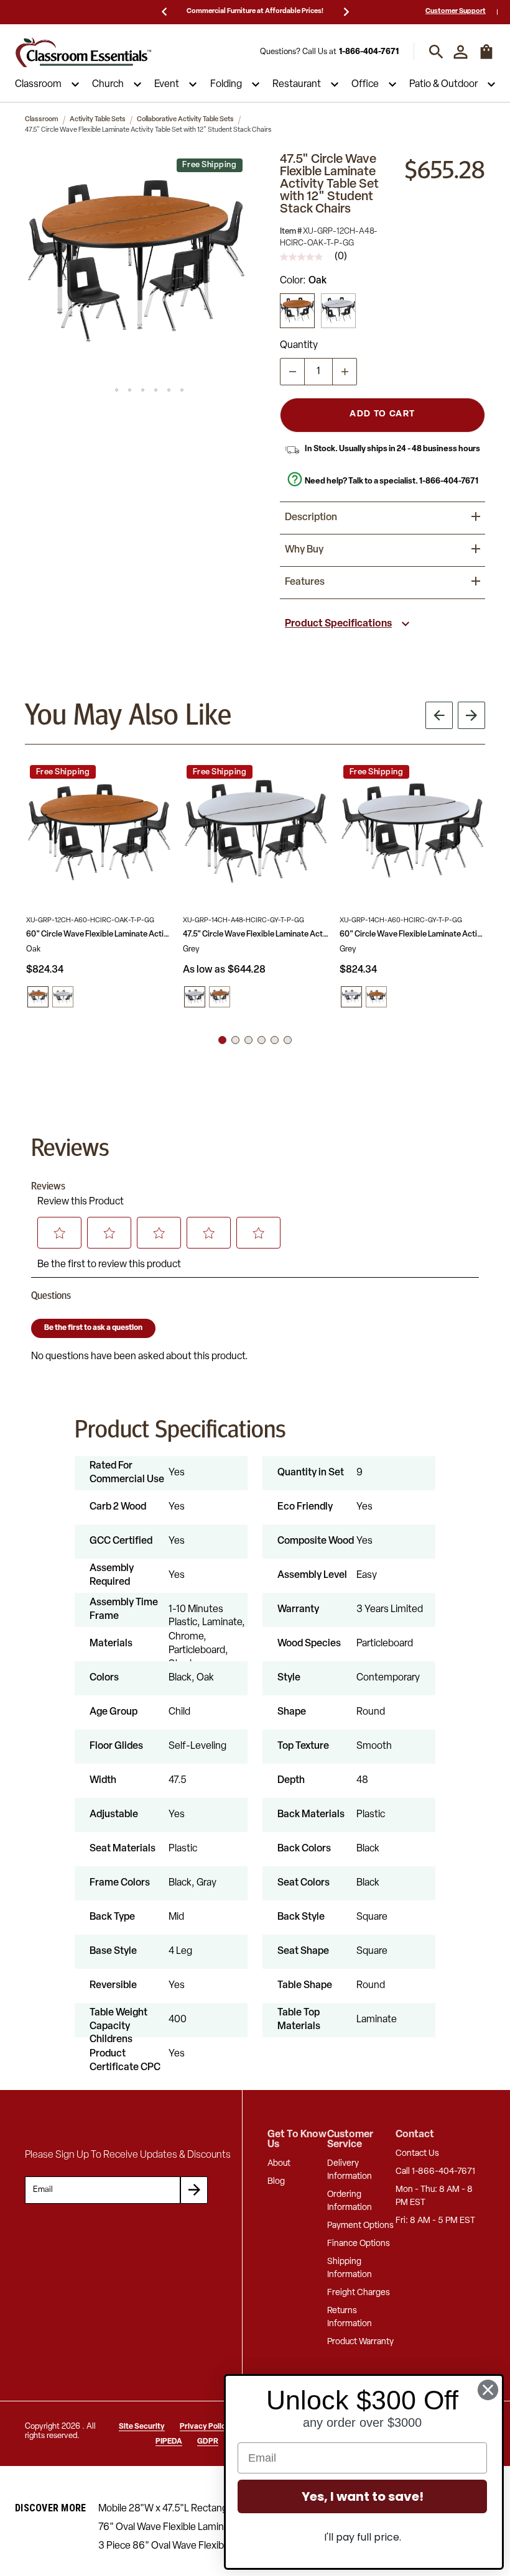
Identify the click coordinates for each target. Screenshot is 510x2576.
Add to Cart (382, 414)
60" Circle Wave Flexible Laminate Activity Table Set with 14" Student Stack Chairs (412, 934)
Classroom (38, 85)
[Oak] (297, 311)
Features (305, 582)
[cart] (486, 58)
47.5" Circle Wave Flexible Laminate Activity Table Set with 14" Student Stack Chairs (256, 934)
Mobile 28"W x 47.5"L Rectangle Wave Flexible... (202, 2509)
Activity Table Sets (98, 120)
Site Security (142, 2427)
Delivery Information (350, 2170)
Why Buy (304, 550)
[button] (136, 265)
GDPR (208, 2442)
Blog (276, 2182)
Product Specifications (338, 624)
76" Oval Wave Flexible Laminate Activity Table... (202, 2528)
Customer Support (456, 11)
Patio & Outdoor (443, 85)
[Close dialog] (488, 2390)
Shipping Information (350, 2268)
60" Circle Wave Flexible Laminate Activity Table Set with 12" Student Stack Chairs (99, 934)
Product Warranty (360, 2342)
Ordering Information (350, 2201)
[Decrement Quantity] (292, 372)
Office (365, 85)
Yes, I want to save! (363, 2496)
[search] (436, 52)
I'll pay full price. (363, 2537)
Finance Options (359, 2244)
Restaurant (297, 85)
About (279, 2164)
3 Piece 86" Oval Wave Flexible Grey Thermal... (199, 2546)
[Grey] (338, 311)
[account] (461, 52)
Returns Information (350, 2317)
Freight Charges (359, 2293)
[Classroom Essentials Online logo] (83, 52)
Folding (226, 85)
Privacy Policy (205, 2427)
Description (311, 518)
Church (108, 85)
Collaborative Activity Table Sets (185, 120)
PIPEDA (169, 2442)
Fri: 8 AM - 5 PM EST (435, 2221)
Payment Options (360, 2226)
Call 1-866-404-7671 (435, 2172)
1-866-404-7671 (369, 52)
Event (167, 85)
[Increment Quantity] (345, 372)
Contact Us (417, 2154)
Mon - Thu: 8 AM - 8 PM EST (434, 2196)
